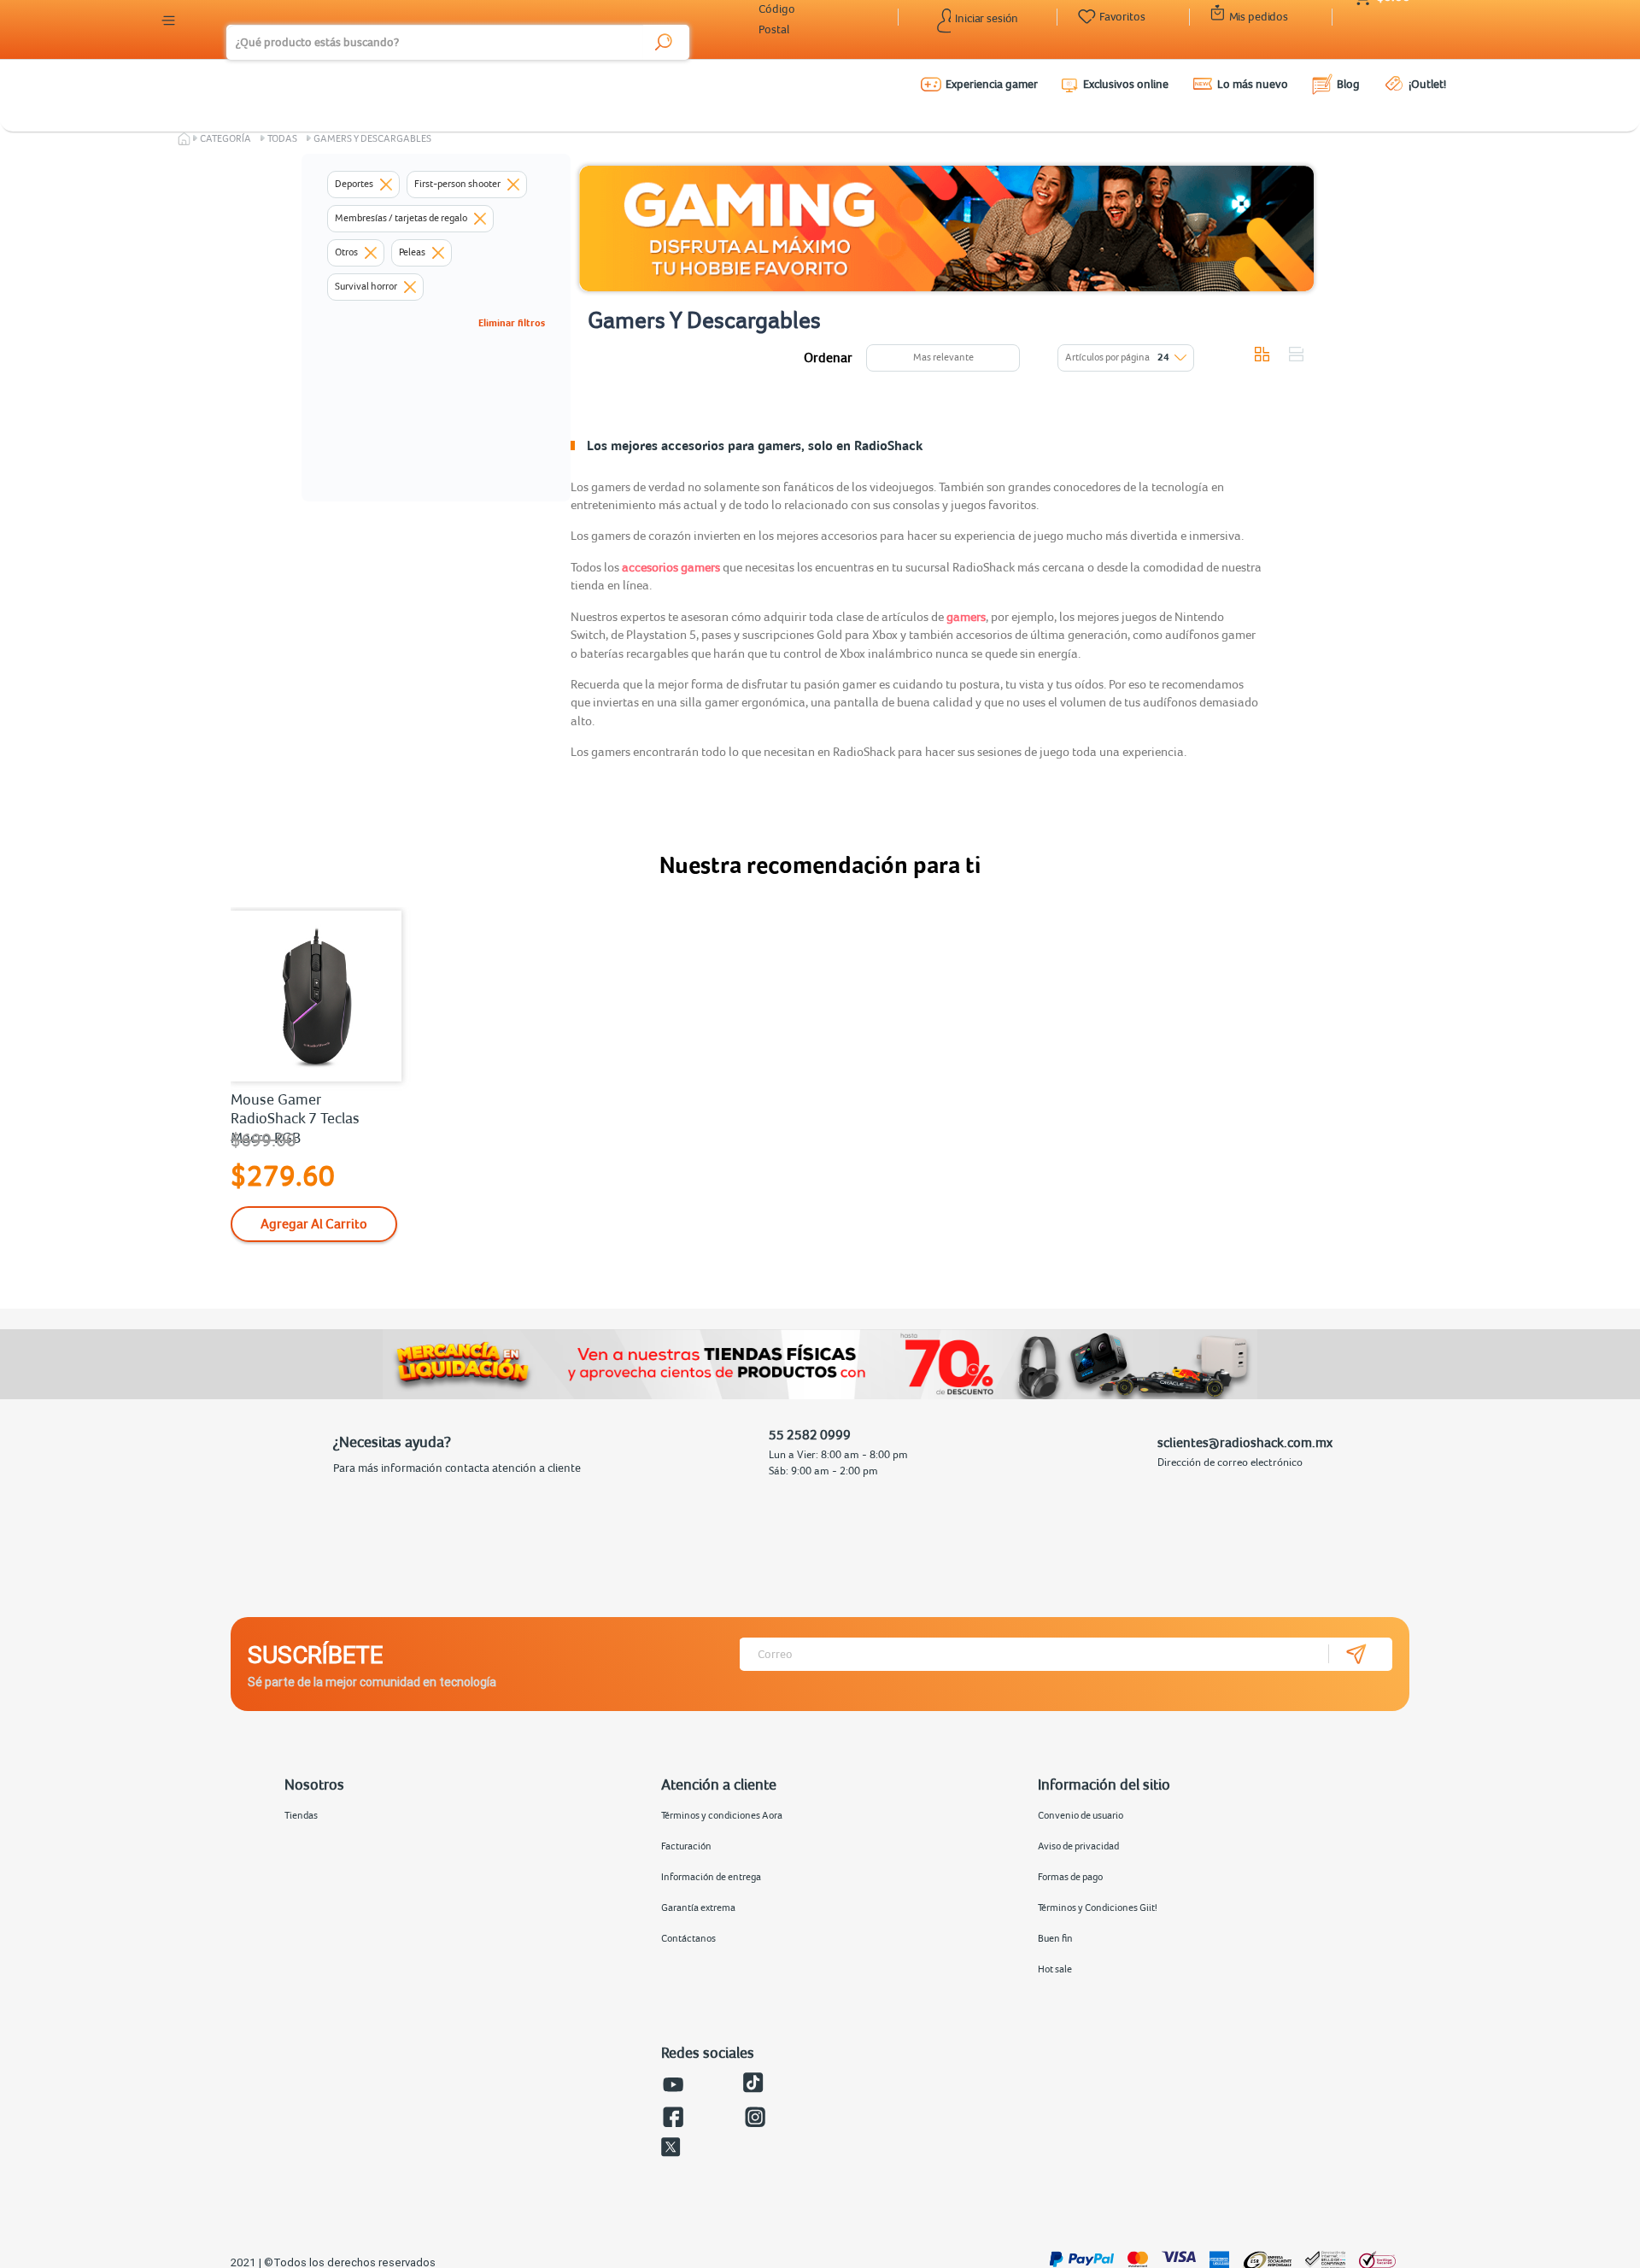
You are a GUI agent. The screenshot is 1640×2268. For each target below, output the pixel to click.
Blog (1348, 84)
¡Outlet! (1427, 84)
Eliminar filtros (512, 323)
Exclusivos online (1126, 84)
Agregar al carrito (314, 1223)
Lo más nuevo (1253, 84)
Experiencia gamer (992, 84)
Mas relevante (943, 357)
